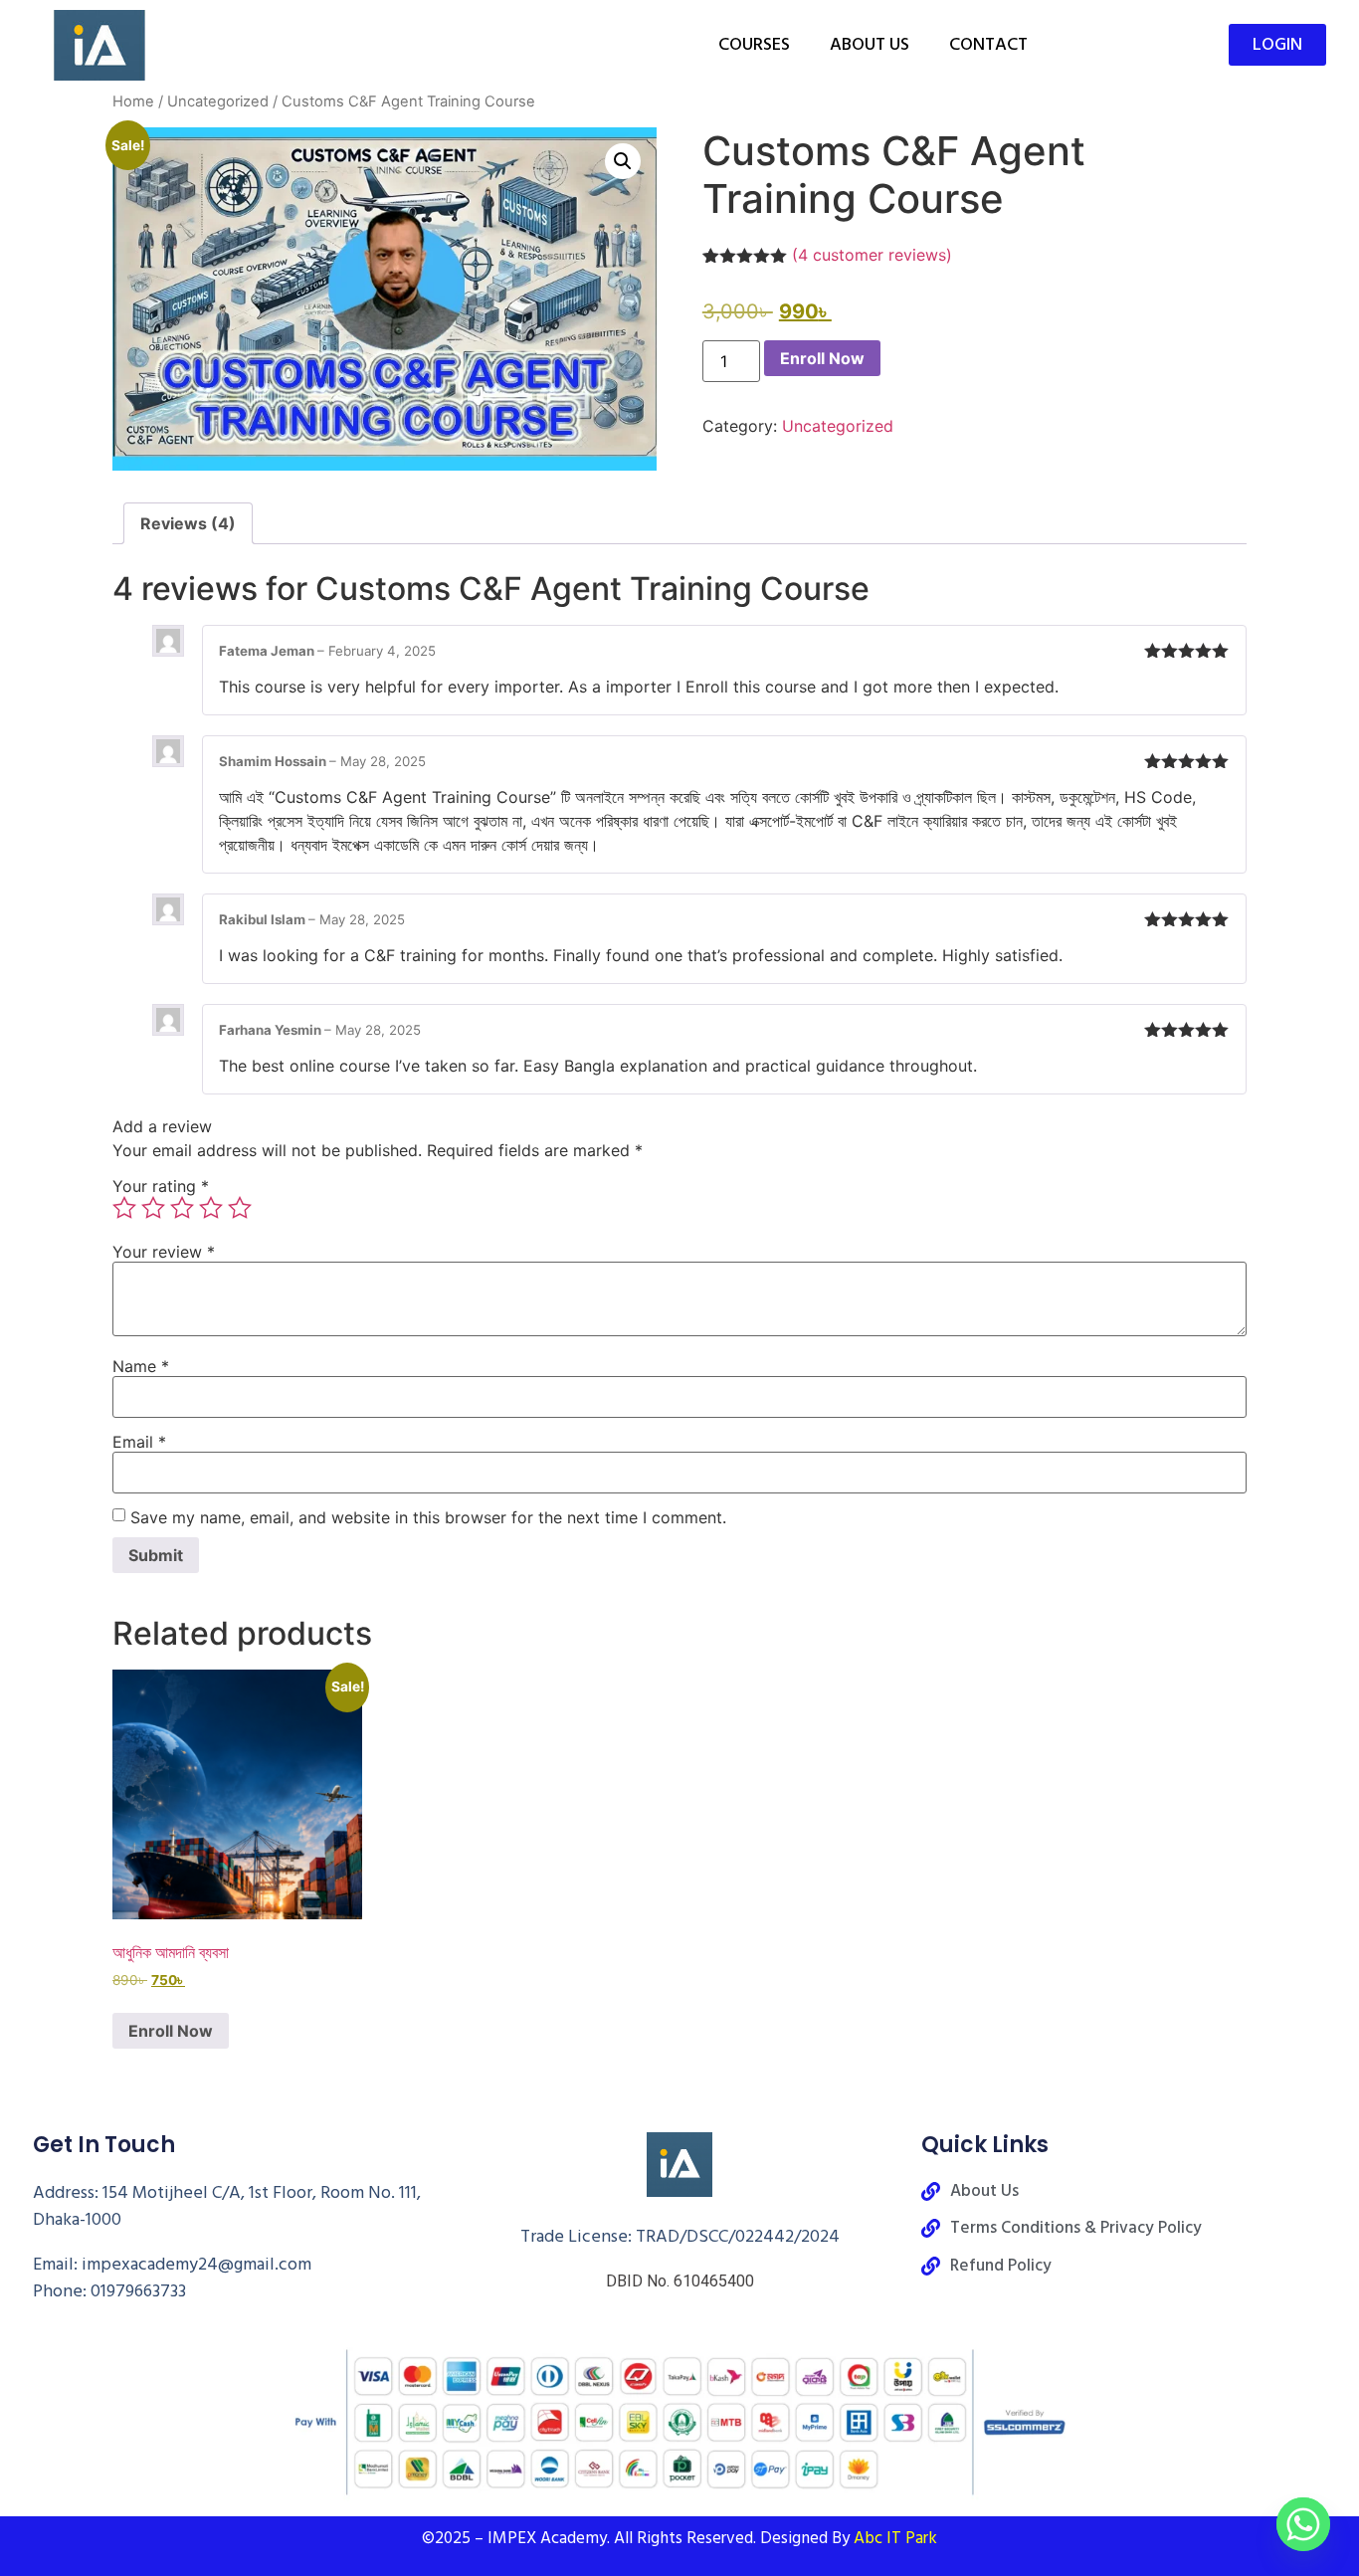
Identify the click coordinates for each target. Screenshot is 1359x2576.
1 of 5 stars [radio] (124, 1208)
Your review (164, 1252)
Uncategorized (218, 101)
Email (139, 1442)
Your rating (161, 1186)
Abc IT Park (895, 2538)
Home (133, 101)
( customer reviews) (872, 255)
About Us (870, 44)
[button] (623, 161)
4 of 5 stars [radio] (211, 1208)
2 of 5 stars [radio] (153, 1208)
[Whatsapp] (1303, 2524)
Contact (988, 44)
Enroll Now (822, 358)
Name (141, 1366)
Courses (754, 44)
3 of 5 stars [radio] (182, 1208)
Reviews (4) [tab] (188, 523)
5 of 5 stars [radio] (240, 1208)
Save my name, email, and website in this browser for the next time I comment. (428, 1517)
